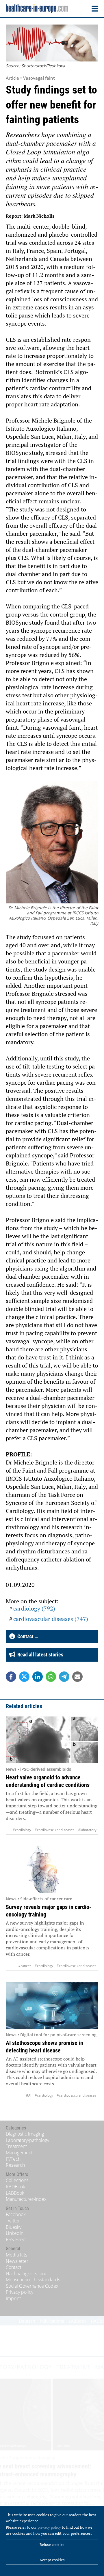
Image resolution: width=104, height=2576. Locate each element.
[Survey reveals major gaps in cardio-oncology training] (52, 1869)
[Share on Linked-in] (38, 1677)
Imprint (13, 2298)
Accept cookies (52, 2560)
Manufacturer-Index (26, 2199)
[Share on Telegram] (64, 1677)
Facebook (16, 2214)
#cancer (25, 1966)
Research (15, 2165)
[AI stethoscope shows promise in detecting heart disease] (52, 2005)
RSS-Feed (16, 2239)
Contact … (27, 1636)
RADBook (15, 2187)
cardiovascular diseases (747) (51, 1619)
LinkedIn (15, 2233)
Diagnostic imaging (25, 2134)
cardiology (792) (34, 1608)
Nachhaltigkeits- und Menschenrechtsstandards (33, 2277)
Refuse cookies (52, 2545)
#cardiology (22, 1830)
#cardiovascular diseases (55, 1830)
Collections (17, 2180)
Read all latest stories (39, 1655)
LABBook (15, 2193)
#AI (29, 2095)
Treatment (16, 2146)
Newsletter (17, 2261)
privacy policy (49, 2527)
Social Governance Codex (32, 2286)
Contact (14, 2267)
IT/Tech (13, 2159)
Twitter (13, 2221)
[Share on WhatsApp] (51, 1677)
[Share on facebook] (11, 1677)
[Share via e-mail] (77, 1677)
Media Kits (16, 2255)
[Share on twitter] (24, 1677)
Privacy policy (19, 2292)
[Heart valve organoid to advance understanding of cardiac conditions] (52, 1740)
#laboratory (87, 1830)
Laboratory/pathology (27, 2140)
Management (19, 2153)
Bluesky (14, 2227)
